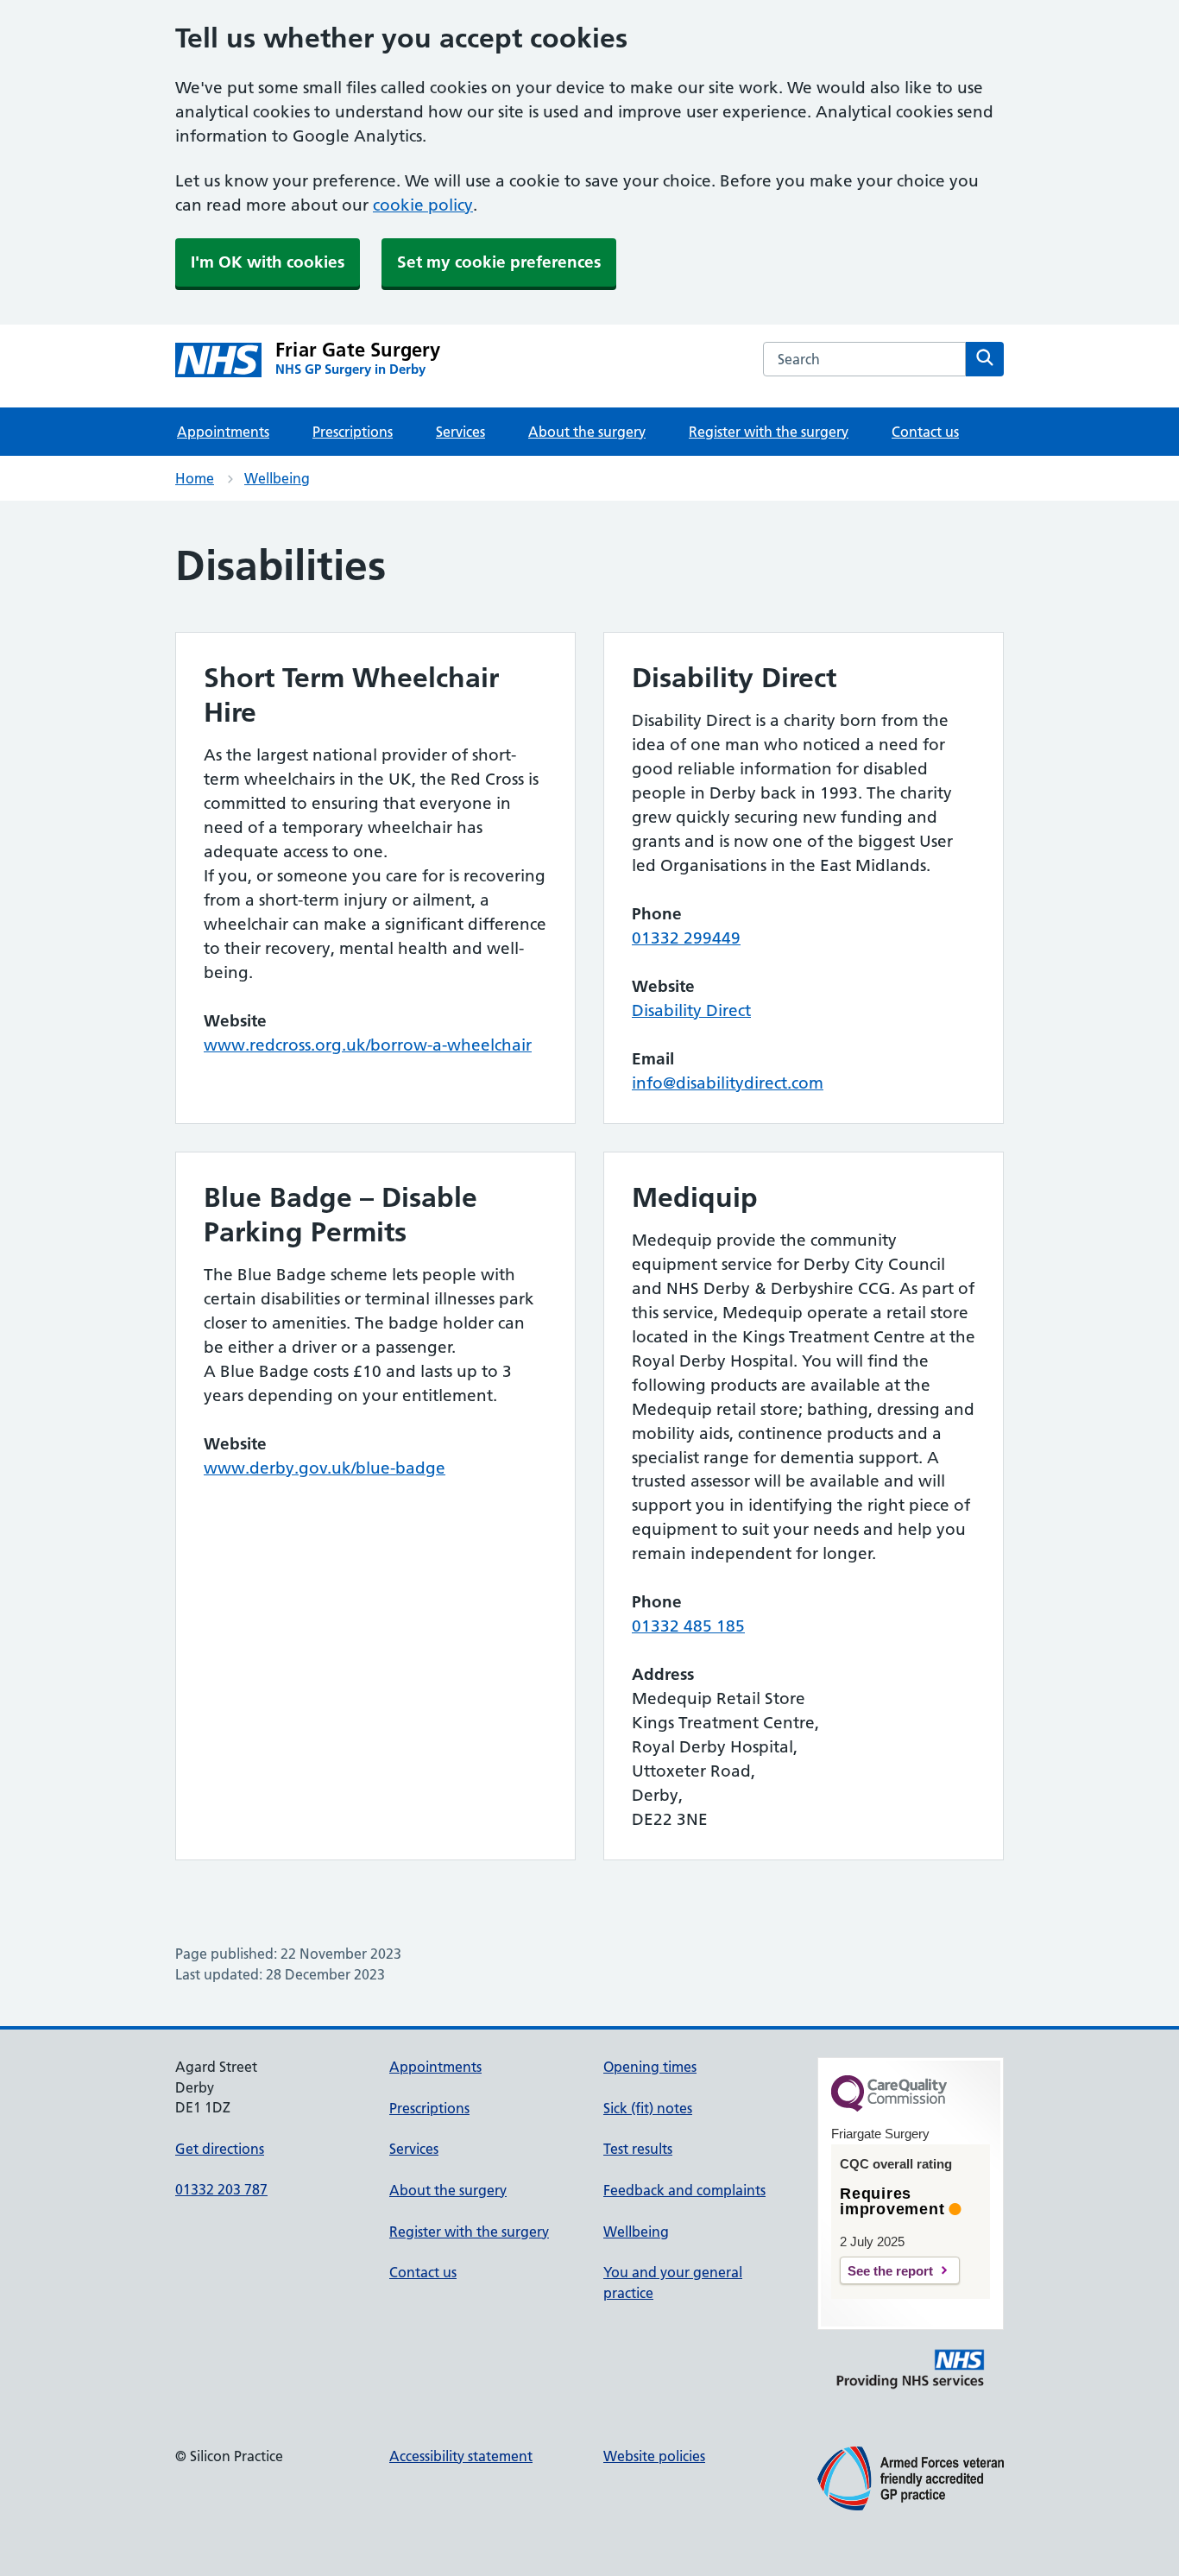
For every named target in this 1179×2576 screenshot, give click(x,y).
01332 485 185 (688, 1626)
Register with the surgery (769, 432)
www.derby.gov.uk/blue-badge (325, 1468)
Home (195, 478)
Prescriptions (353, 432)
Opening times (650, 2067)
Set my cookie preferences (499, 262)
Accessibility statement (461, 2456)
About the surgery (587, 432)
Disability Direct (691, 1010)
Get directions (220, 2149)
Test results (638, 2149)
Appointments (223, 432)
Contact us (925, 432)
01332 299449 (686, 938)
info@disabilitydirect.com (728, 1083)
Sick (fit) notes (648, 2108)
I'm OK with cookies (268, 262)
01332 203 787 (221, 2189)
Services (460, 432)
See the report (890, 2271)
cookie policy (423, 205)
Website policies (654, 2456)
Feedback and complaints (684, 2190)
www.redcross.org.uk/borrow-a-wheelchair (368, 1045)
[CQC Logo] (889, 2107)
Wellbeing (277, 478)
